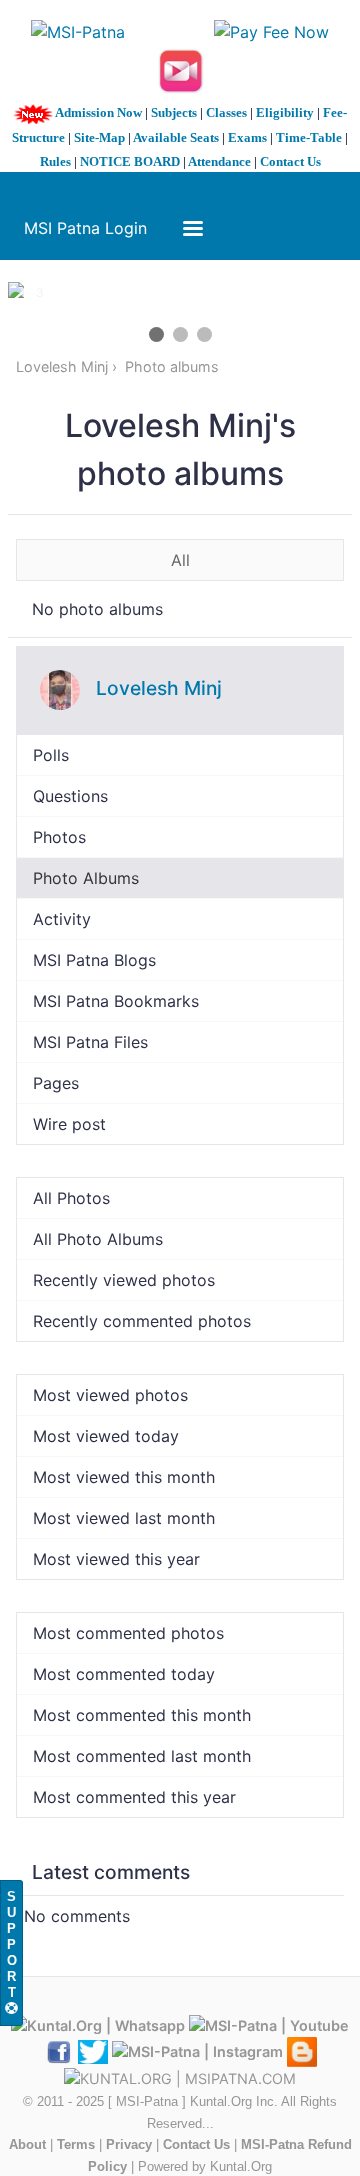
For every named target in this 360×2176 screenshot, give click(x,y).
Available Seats (176, 137)
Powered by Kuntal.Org (205, 2166)
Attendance (219, 161)
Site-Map (99, 137)
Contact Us (290, 161)
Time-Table (309, 137)
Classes (226, 112)
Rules (55, 161)
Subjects (174, 112)
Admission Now (98, 112)
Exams (247, 137)
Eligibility (285, 112)
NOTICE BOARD (130, 161)
